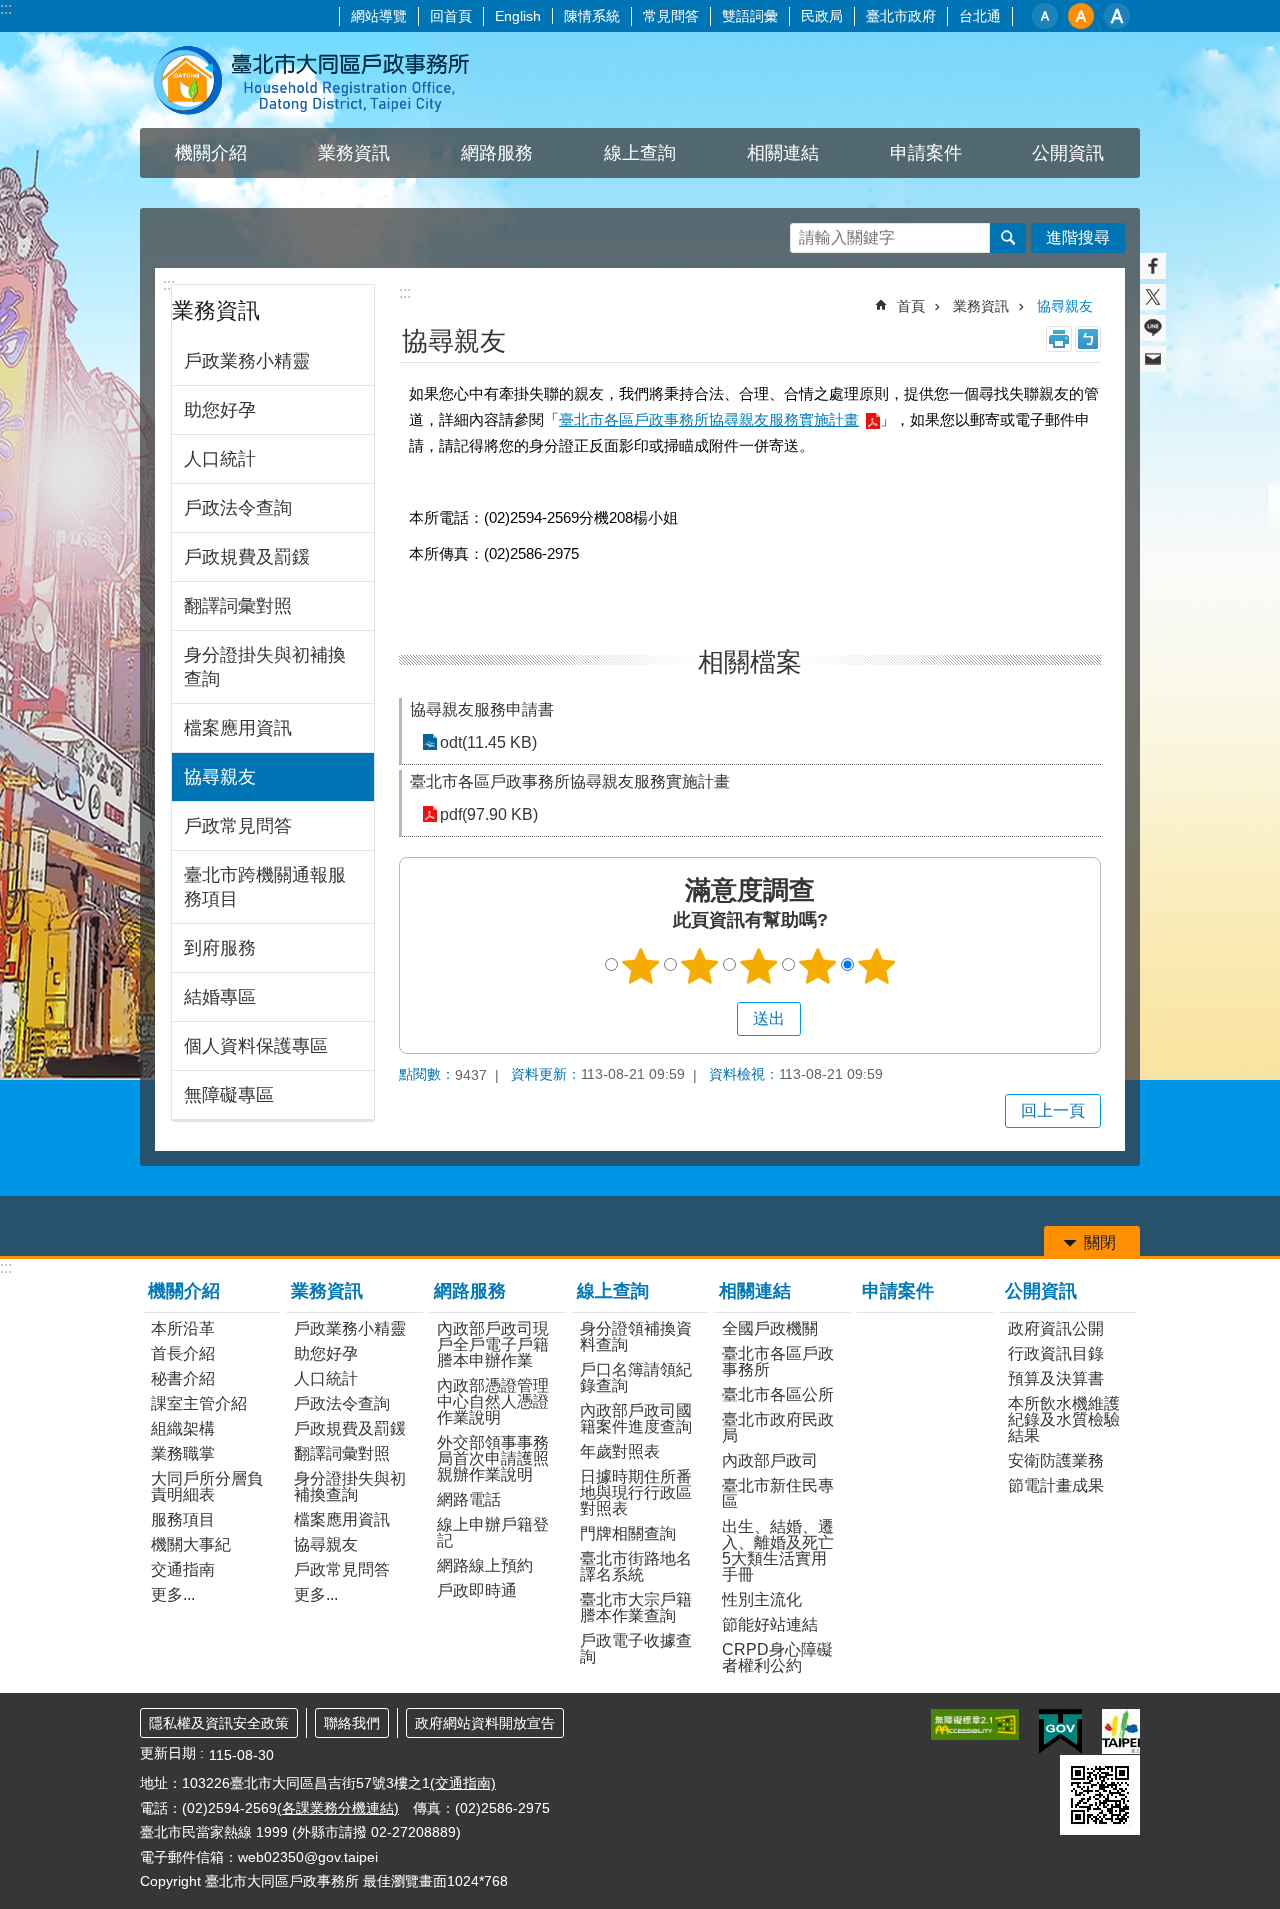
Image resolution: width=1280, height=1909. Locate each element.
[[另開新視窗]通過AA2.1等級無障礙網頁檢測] (975, 1724)
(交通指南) (463, 1783)
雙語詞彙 (750, 16)
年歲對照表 (620, 1451)
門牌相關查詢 (628, 1533)
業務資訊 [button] (354, 153)
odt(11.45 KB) (488, 742)
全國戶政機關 (770, 1328)
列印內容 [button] (1059, 339)
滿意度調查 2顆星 (700, 966)
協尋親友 (220, 777)
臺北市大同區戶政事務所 (315, 80)
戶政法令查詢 (238, 508)
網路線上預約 (485, 1565)
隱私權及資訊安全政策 (219, 1723)
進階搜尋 (1078, 237)
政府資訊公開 (1056, 1328)
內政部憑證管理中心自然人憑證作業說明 (493, 1401)
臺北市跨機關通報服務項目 (265, 887)
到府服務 (220, 948)
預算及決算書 (1056, 1378)
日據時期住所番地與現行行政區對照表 (636, 1492)
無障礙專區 (229, 1095)
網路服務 (470, 1291)
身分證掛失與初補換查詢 (265, 667)
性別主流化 (762, 1599)
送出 (718, 1019)
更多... (173, 1594)
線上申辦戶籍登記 (493, 1532)
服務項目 (183, 1519)
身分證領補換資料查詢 (636, 1336)
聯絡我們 (352, 1723)
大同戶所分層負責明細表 (207, 1486)
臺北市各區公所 (778, 1394)
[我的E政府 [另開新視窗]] (1060, 1732)
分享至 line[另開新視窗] (1153, 328)
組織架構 (183, 1428)
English (518, 16)
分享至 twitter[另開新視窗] (1153, 297)
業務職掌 (183, 1453)
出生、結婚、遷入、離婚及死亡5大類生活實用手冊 (778, 1550)
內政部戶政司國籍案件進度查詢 (636, 1418)
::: (6, 8)
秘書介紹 (183, 1378)
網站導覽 (379, 16)
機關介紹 (184, 1291)
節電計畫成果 (1056, 1485)
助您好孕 (220, 410)
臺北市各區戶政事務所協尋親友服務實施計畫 (709, 419)
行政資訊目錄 (1056, 1353)
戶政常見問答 (238, 826)
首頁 (911, 306)
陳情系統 (592, 16)
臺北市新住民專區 (778, 1493)
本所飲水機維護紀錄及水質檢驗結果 (1064, 1419)
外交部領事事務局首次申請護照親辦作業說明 (493, 1458)
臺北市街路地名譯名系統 (636, 1566)
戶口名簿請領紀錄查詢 (636, 1377)
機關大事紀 (191, 1544)
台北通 (980, 16)
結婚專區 (220, 997)
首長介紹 (183, 1353)
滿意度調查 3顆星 (759, 966)
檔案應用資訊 (238, 728)
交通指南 (183, 1569)
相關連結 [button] (783, 153)
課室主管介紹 (199, 1403)
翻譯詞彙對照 (238, 606)
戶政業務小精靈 (247, 361)
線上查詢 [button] (640, 153)
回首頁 (451, 16)
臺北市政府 (901, 16)
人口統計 (220, 459)
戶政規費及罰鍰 (247, 557)
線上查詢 (613, 1291)
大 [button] (1117, 16)
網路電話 (469, 1499)
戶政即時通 (477, 1590)
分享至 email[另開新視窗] (1153, 359)
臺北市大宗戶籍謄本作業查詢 (636, 1607)
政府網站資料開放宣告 (485, 1723)
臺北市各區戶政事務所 (778, 1361)
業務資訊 (981, 306)
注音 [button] (1088, 339)
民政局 (822, 16)
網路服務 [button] (497, 153)
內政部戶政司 (770, 1460)
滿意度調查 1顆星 (641, 966)
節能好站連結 (770, 1624)
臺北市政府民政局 (778, 1427)
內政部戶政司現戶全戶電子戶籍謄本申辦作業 (493, 1344)
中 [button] (1081, 16)
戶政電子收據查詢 (636, 1648)
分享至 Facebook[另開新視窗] (1153, 266)
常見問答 (671, 16)
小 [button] (1045, 16)
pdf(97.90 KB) (489, 814)
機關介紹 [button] (211, 153)
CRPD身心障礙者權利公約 (777, 1657)
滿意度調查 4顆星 (818, 966)
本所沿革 (183, 1328)
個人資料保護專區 (256, 1046)
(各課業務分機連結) (338, 1808)
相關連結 (755, 1291)
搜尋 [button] (1008, 238)
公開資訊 (1041, 1291)
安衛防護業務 (1056, 1460)
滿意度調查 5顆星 (877, 966)
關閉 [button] (1100, 1242)
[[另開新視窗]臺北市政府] (1121, 1731)
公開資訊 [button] (1068, 153)
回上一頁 (1053, 1110)
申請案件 (926, 153)
